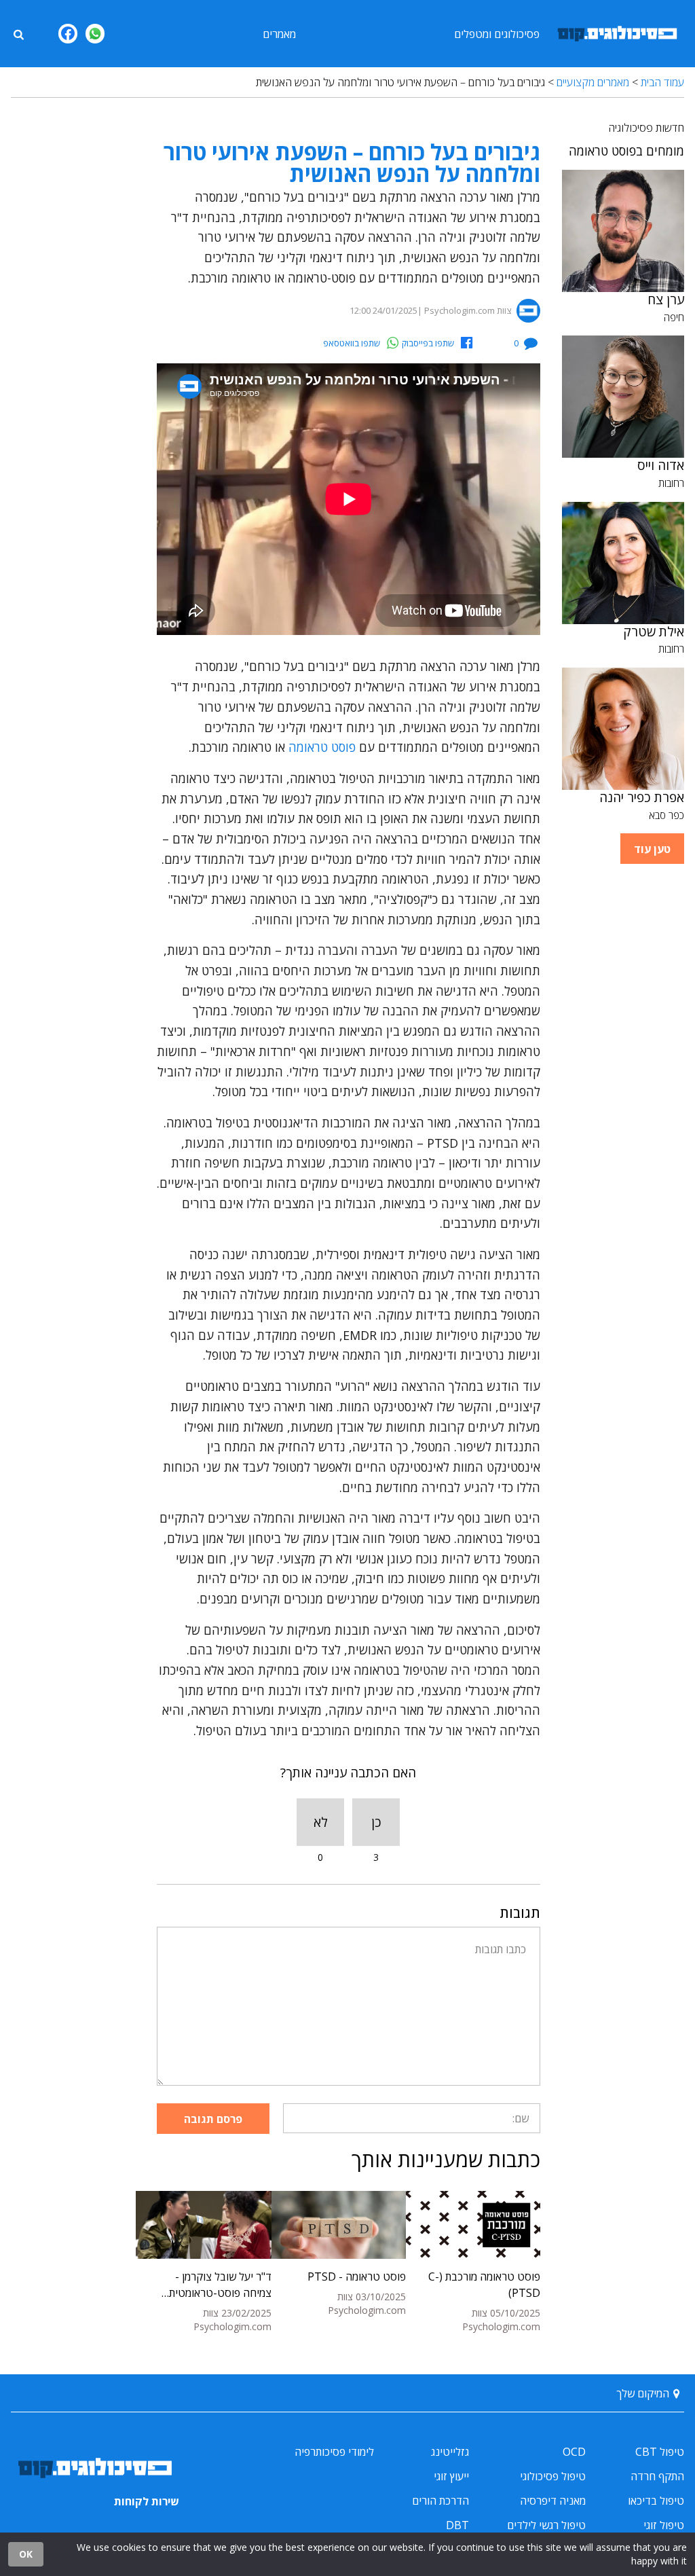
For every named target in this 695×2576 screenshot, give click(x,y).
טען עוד (652, 849)
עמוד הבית (662, 82)
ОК (26, 2554)
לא (321, 1822)
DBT (457, 2525)
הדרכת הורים (440, 2501)
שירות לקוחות (147, 2501)
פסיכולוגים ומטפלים (497, 34)
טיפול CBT (660, 2452)
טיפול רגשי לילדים (546, 2525)
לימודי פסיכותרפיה (334, 2452)
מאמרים (279, 34)
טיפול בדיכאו (656, 2501)
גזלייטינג (450, 2452)
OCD (574, 2452)
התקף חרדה (657, 2476)
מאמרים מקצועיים (593, 82)
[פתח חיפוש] (18, 33)
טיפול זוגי (664, 2525)
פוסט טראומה (322, 747)
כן (376, 1822)
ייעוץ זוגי (451, 2476)
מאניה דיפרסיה (553, 2501)
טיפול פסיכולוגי (553, 2476)
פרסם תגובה (213, 2119)
